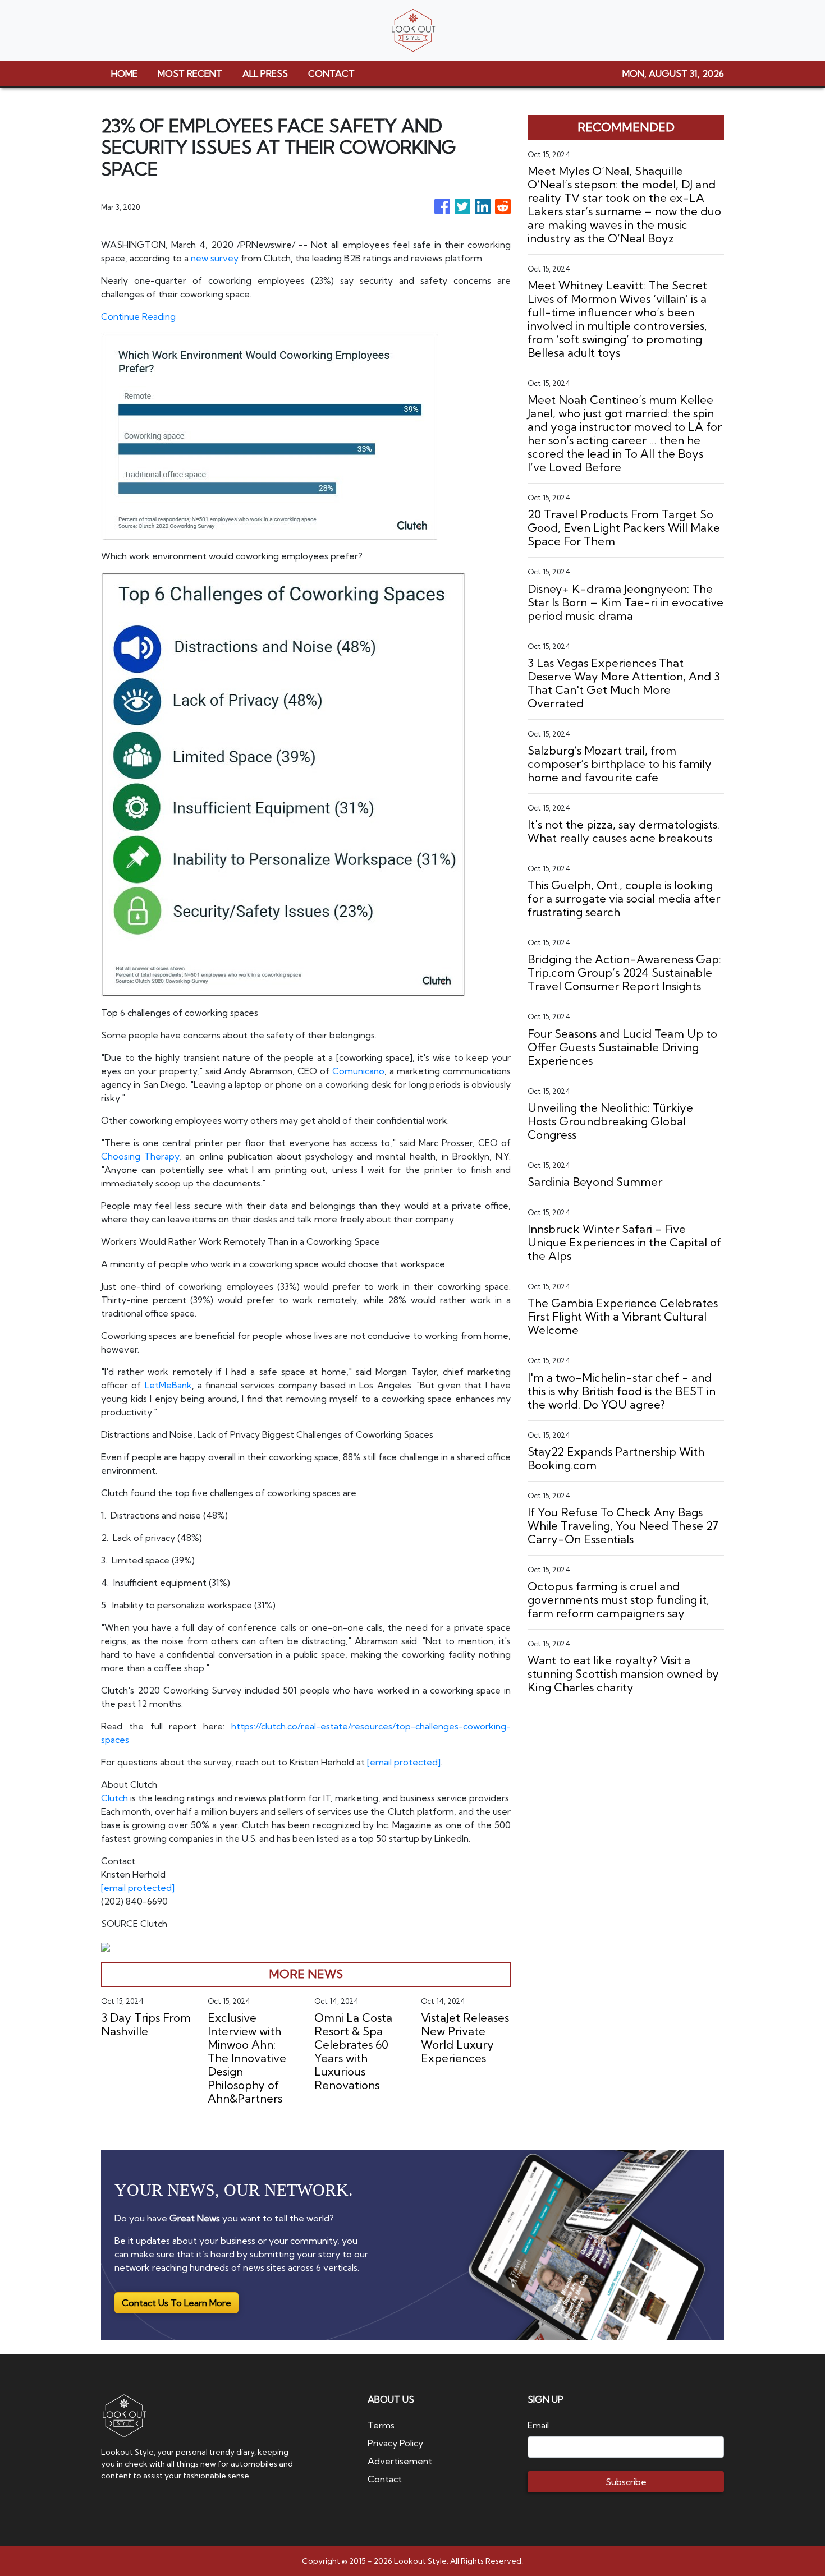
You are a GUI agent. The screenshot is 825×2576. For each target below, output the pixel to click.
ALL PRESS (265, 73)
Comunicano (358, 1071)
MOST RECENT (190, 73)
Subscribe (626, 2482)
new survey (215, 258)
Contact (385, 2479)
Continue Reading (138, 316)
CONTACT (331, 73)
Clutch (114, 1798)
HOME (124, 73)
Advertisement (400, 2461)
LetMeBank (168, 1385)
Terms (381, 2425)
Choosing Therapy (140, 1156)
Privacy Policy (395, 2443)
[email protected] (404, 1762)
